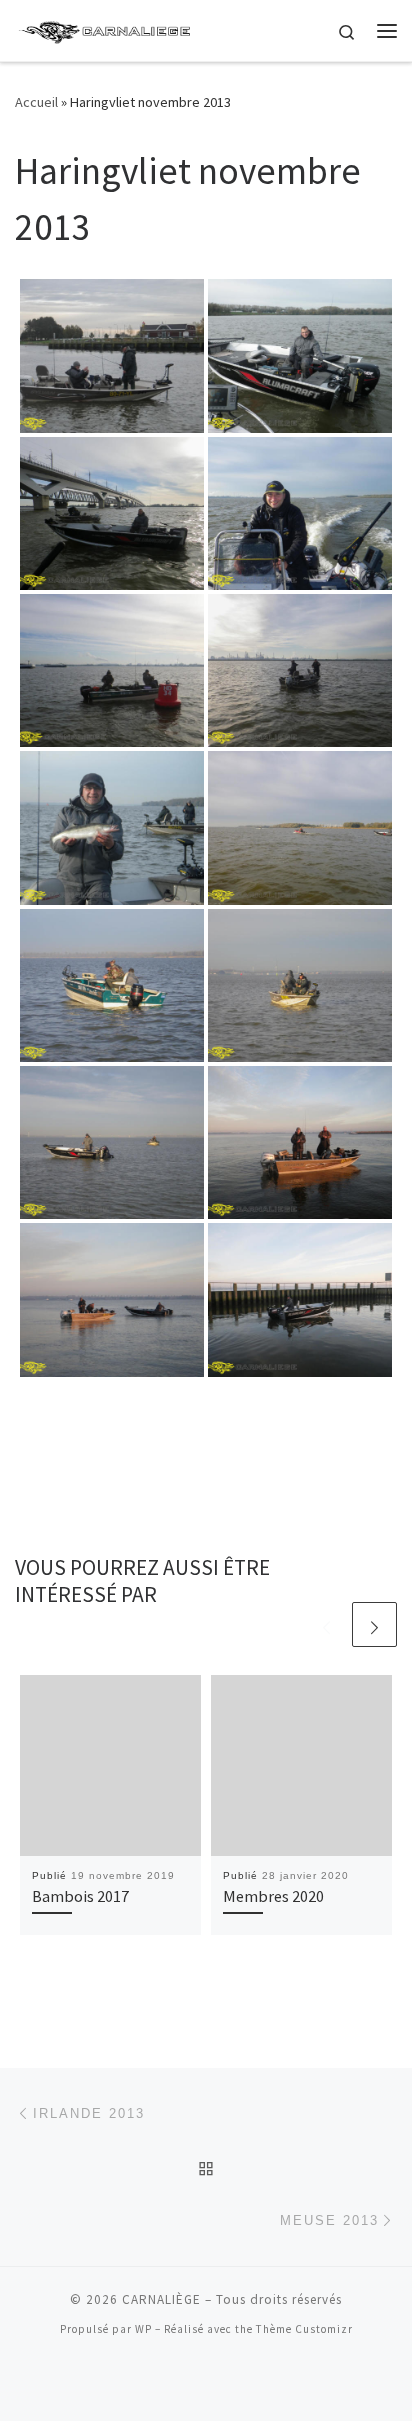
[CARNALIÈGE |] (106, 28)
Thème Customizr (304, 2329)
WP (143, 2329)
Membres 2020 (273, 1896)
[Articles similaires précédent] (326, 1624)
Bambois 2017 (80, 1896)
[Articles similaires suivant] (374, 1624)
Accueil (36, 102)
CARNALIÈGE (161, 2299)
